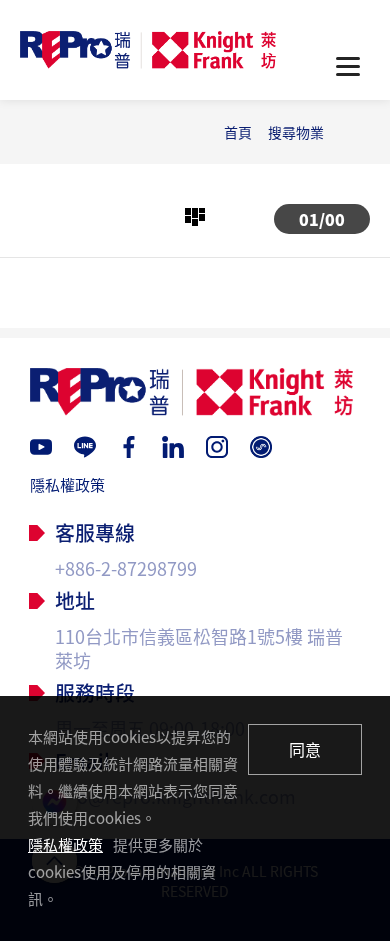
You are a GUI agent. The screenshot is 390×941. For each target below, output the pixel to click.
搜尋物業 (296, 132)
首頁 (238, 132)
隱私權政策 (67, 485)
